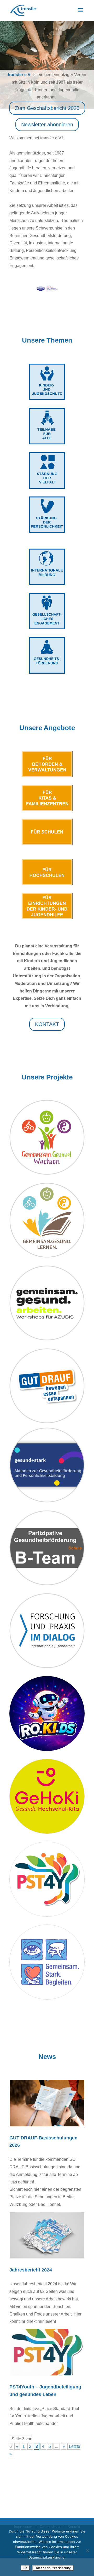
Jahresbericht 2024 (31, 2270)
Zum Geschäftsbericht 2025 (47, 108)
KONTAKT (47, 1024)
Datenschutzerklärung (53, 2568)
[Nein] (87, 2550)
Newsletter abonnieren (47, 125)
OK (25, 2568)
